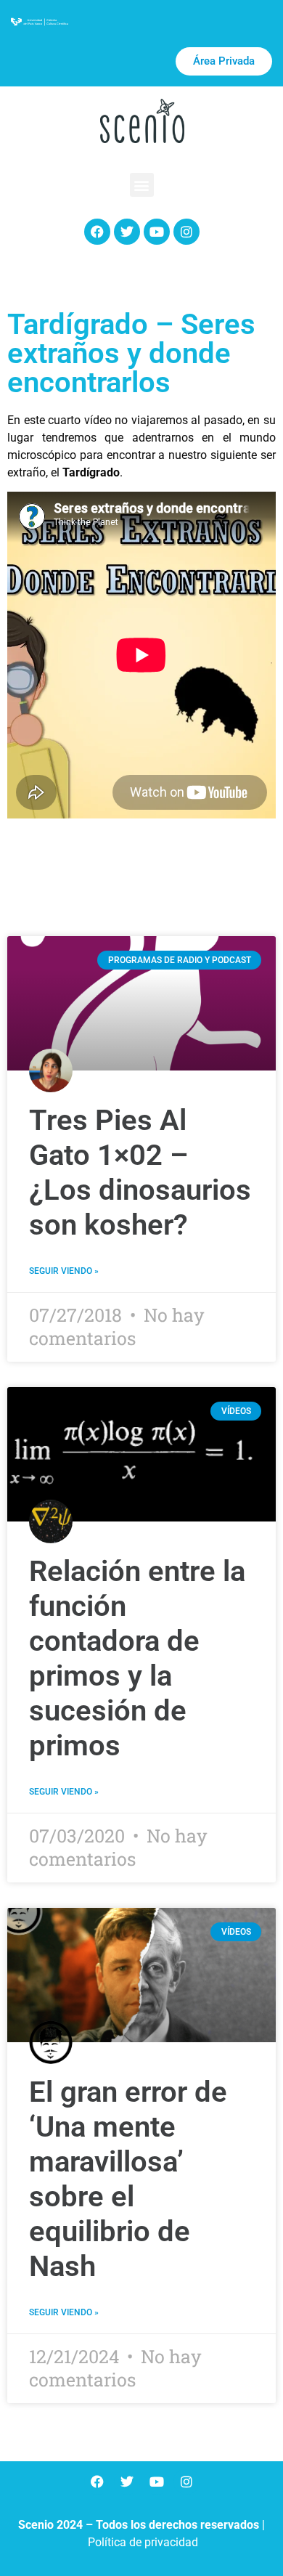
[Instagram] (186, 232)
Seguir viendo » (64, 1271)
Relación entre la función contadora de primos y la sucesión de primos (137, 1658)
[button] (142, 185)
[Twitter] (127, 232)
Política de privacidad (143, 2542)
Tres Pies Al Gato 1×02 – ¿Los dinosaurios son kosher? (140, 1173)
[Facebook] (97, 232)
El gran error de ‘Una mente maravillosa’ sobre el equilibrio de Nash (128, 2179)
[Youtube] (157, 232)
